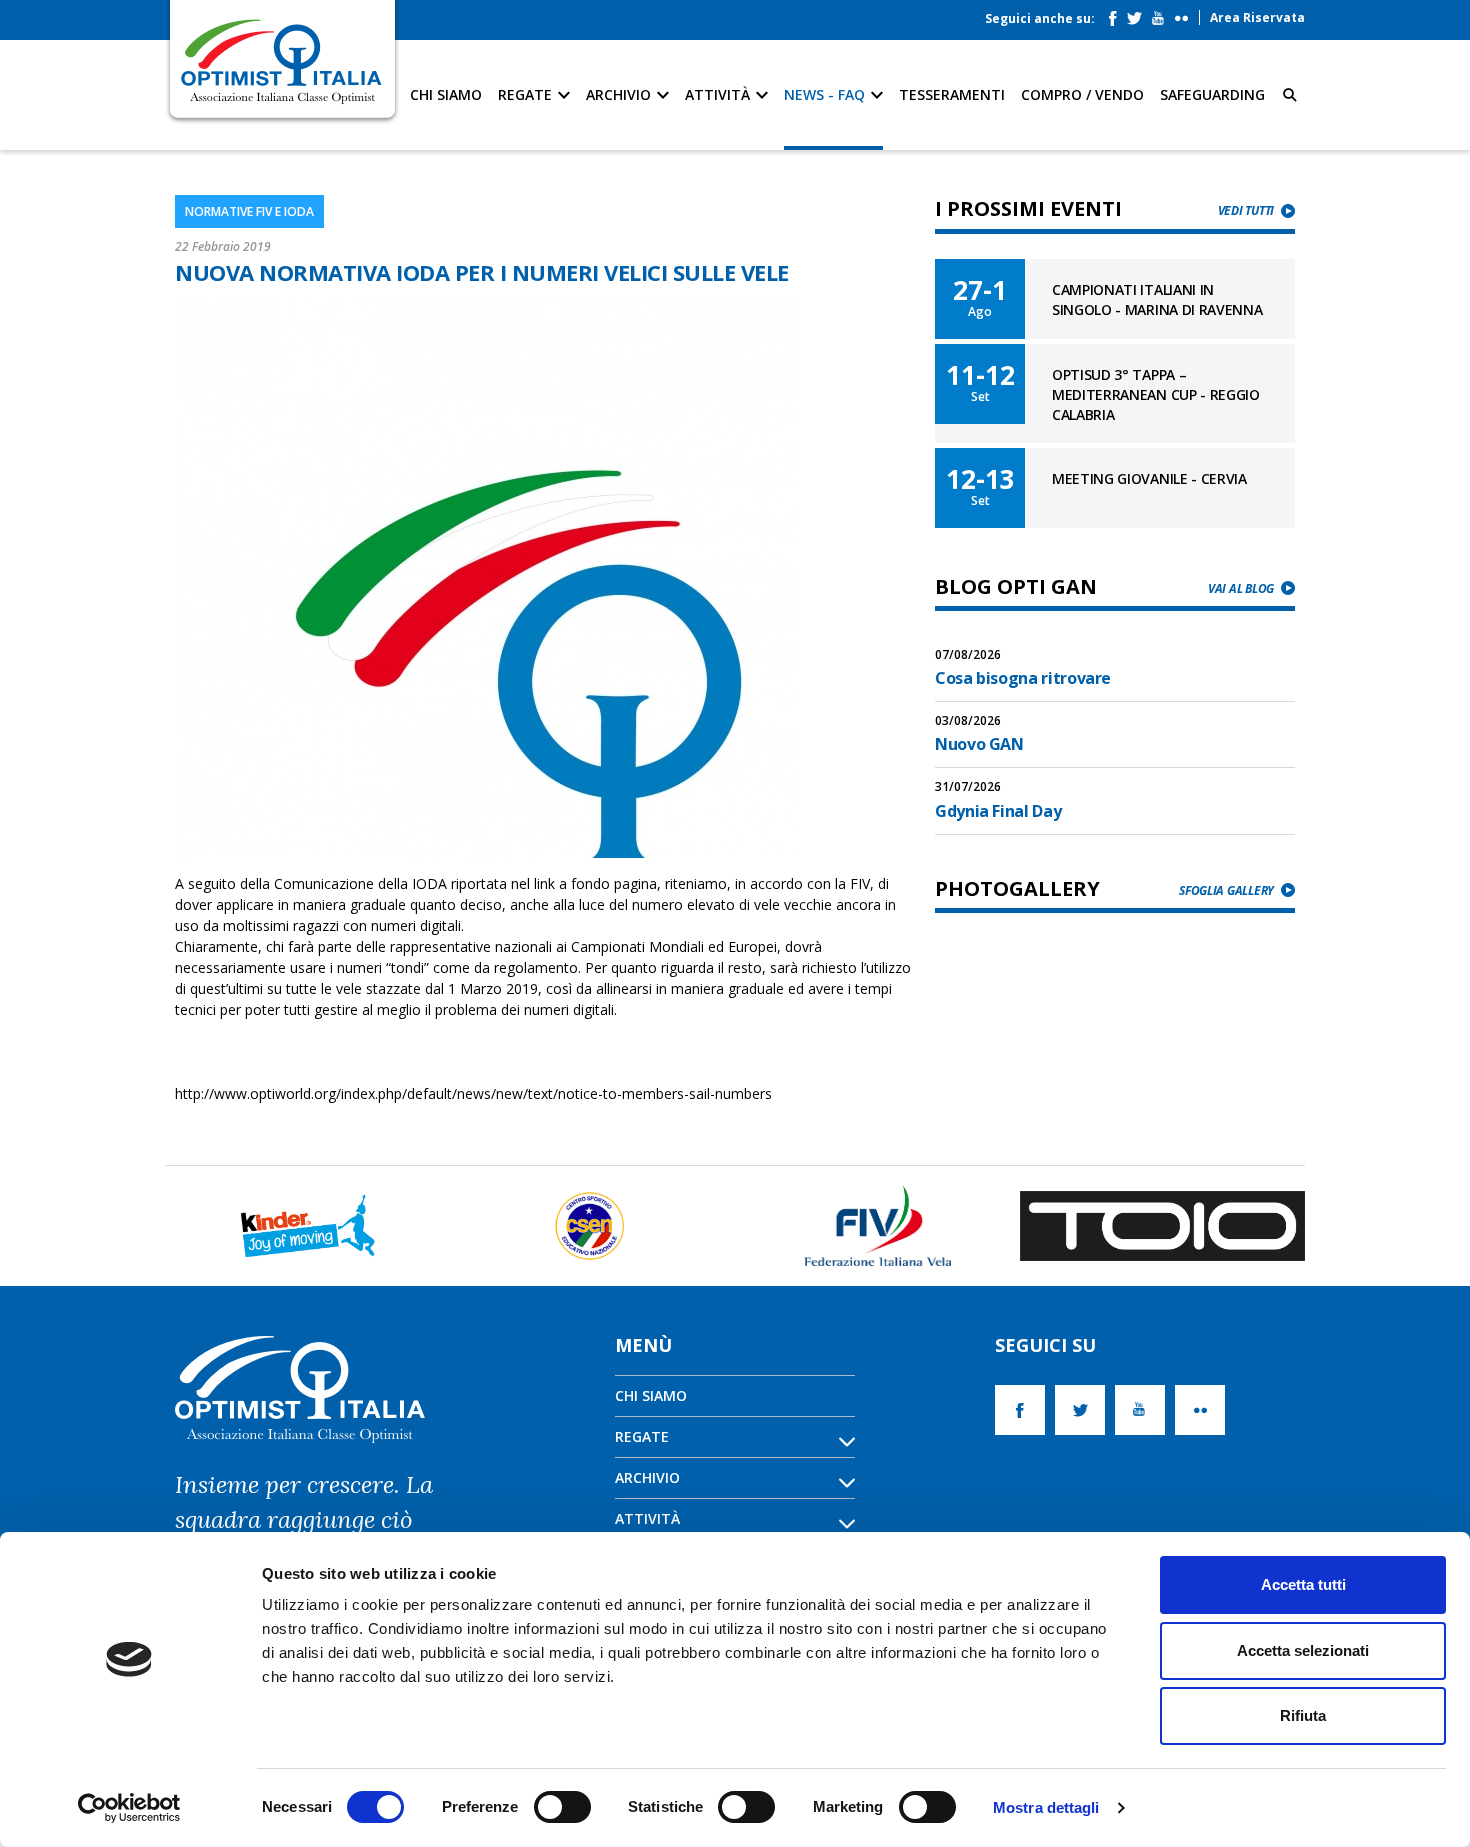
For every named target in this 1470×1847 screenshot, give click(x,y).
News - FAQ (826, 94)
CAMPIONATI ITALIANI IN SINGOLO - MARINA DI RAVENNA (1157, 299)
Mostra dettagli (1046, 1807)
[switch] (562, 1807)
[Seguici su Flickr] (1186, 13)
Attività (719, 94)
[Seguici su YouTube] (1163, 13)
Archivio (620, 94)
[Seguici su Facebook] (1118, 13)
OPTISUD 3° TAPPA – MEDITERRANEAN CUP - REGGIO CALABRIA (1156, 394)
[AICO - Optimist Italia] (282, 60)
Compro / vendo (1082, 94)
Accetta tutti (1303, 1584)
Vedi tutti (1246, 210)
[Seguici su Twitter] (1139, 13)
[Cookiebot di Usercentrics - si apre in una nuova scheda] (129, 1808)
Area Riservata (1257, 17)
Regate (527, 94)
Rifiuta (1303, 1715)
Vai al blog (1241, 588)
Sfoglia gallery (1226, 890)
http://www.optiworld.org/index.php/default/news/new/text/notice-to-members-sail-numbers (473, 1093)
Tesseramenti (952, 94)
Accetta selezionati (1303, 1650)
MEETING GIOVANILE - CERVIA (1149, 478)
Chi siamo (446, 94)
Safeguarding (1212, 94)
